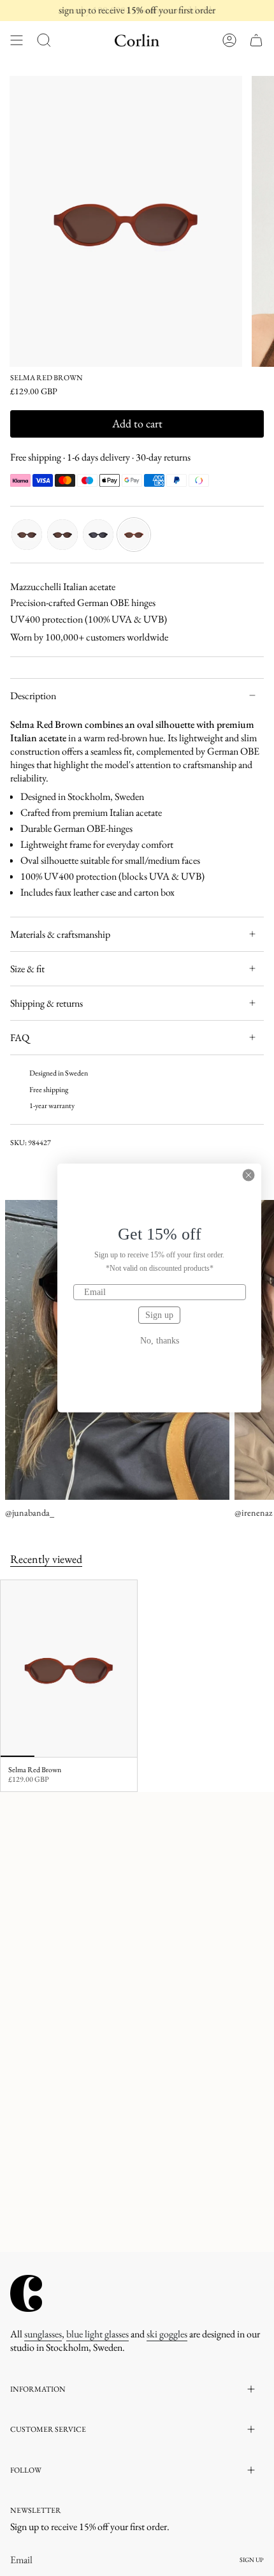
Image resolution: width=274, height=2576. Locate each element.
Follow (26, 2470)
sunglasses (43, 2334)
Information (38, 2389)
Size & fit (27, 969)
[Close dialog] (249, 1175)
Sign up (159, 1315)
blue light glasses (97, 2334)
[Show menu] (17, 40)
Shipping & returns (47, 1003)
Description (33, 696)
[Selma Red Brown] (69, 1669)
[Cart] (256, 40)
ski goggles (167, 2334)
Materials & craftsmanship (60, 934)
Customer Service (48, 2429)
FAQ (20, 1038)
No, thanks (160, 1341)
